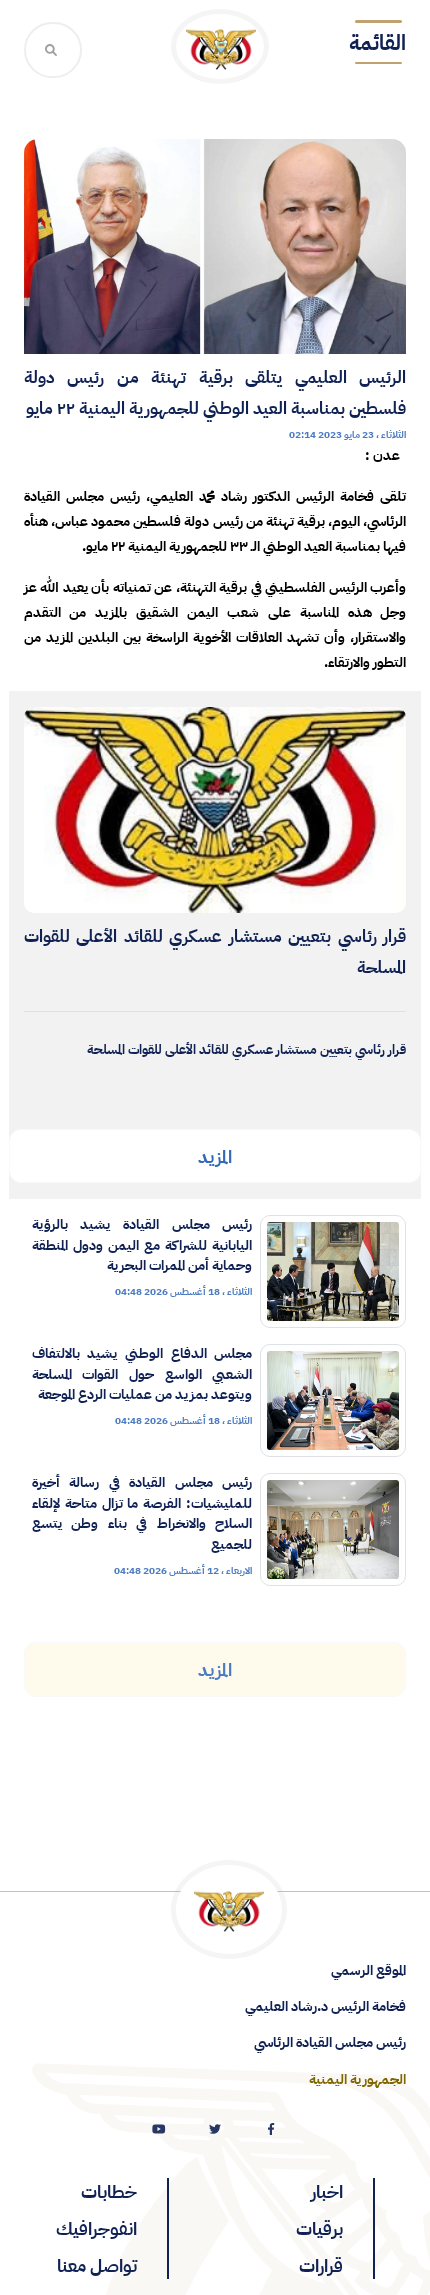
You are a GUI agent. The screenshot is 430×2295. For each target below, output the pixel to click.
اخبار (327, 2191)
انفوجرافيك (96, 2228)
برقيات (319, 2228)
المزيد (215, 1156)
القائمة (377, 43)
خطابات (109, 2191)
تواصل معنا (97, 2265)
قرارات (321, 2265)
